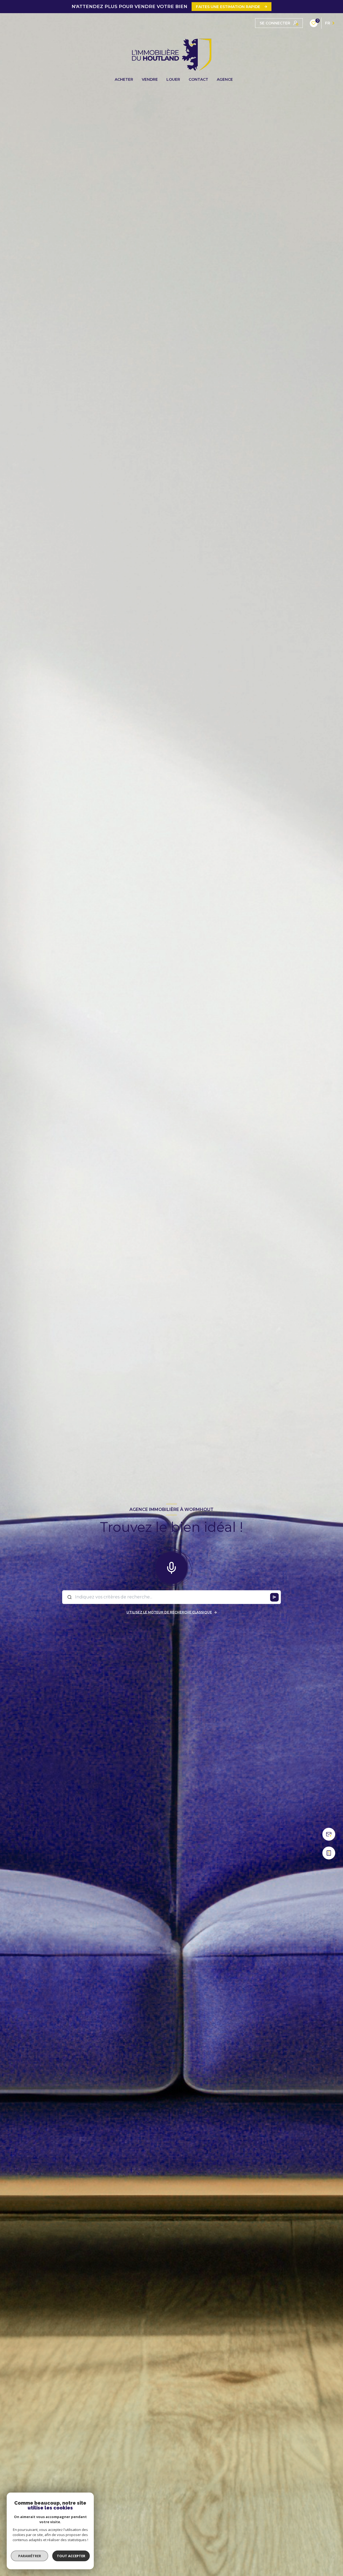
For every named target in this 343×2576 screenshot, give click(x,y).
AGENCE (225, 79)
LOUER (173, 79)
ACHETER (124, 79)
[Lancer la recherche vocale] (171, 1567)
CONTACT (198, 79)
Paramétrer (30, 2556)
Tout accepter (71, 2556)
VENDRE (150, 79)
